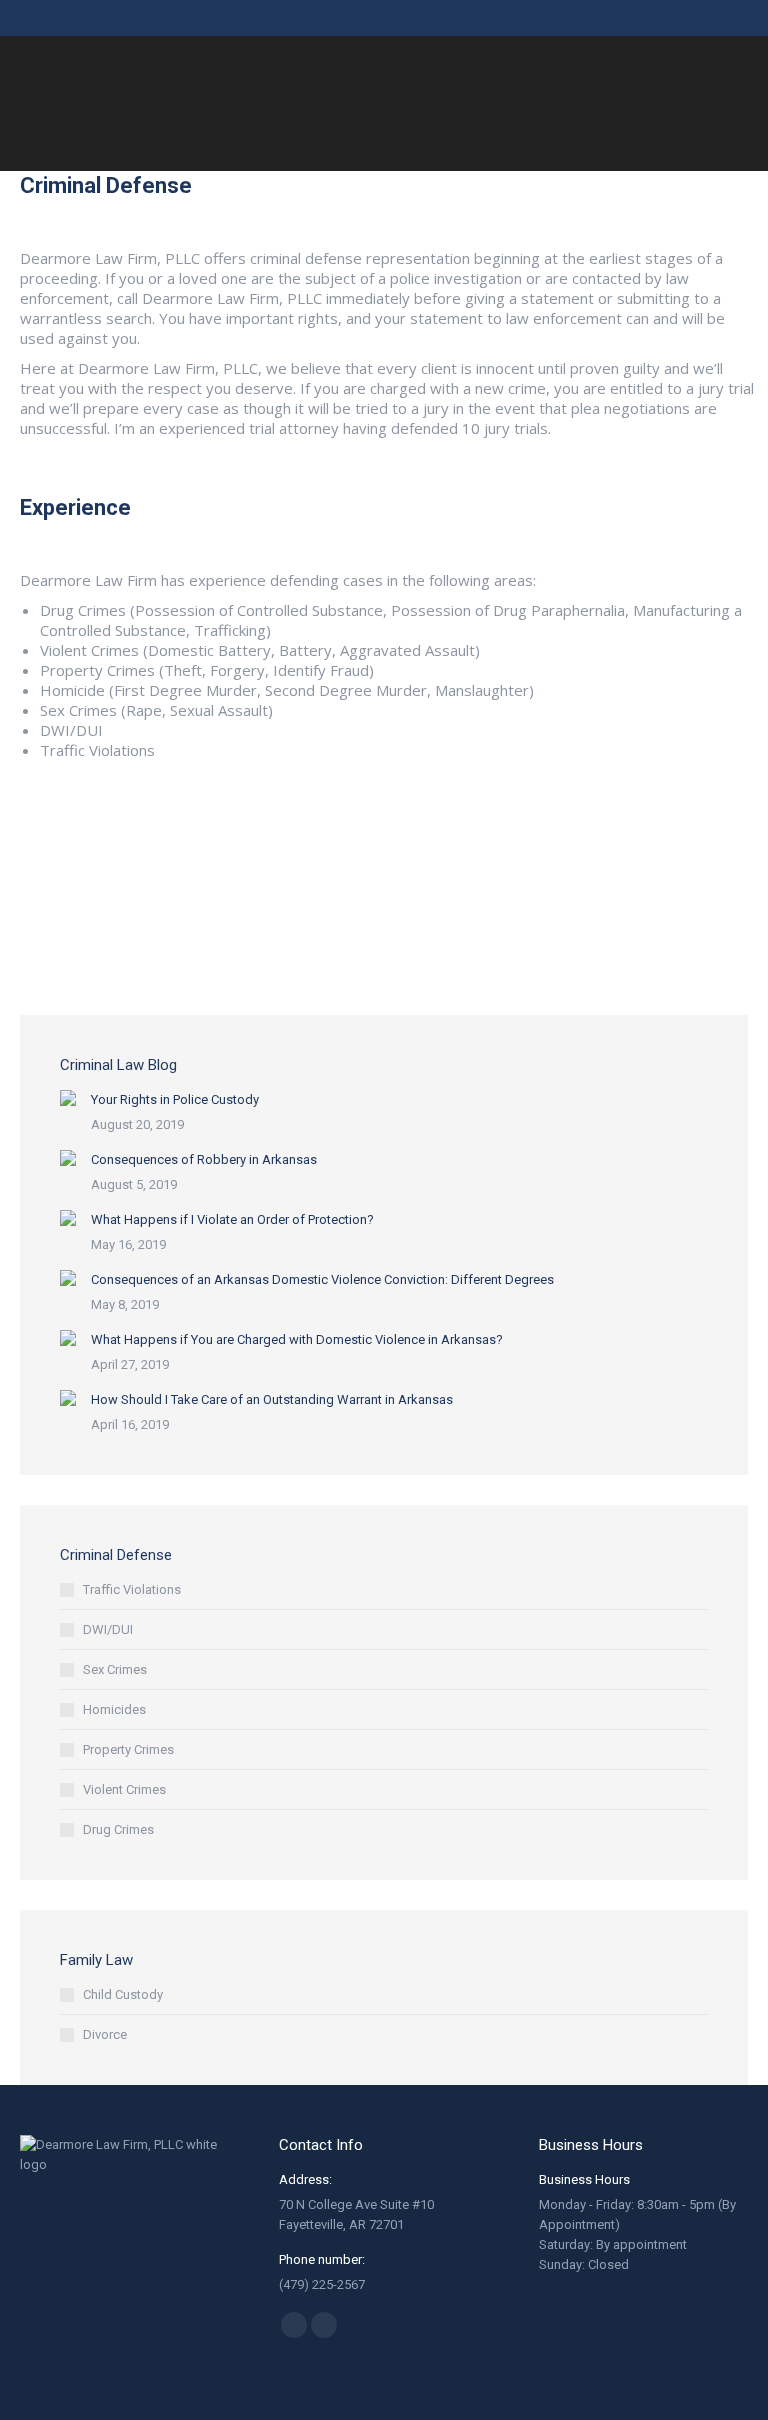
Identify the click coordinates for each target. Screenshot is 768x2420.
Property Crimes (128, 1749)
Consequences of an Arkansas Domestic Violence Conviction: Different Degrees (322, 1279)
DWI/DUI (108, 1629)
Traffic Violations (132, 1589)
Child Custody (123, 1994)
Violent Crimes (124, 1789)
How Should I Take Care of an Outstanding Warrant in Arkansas (272, 1399)
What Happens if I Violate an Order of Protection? (232, 1219)
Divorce (105, 2034)
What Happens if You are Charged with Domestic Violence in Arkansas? (297, 1339)
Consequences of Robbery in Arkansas (204, 1159)
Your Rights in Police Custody (175, 1099)
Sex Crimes (115, 1669)
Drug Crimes (118, 1829)
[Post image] (68, 1098)
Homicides (114, 1709)
